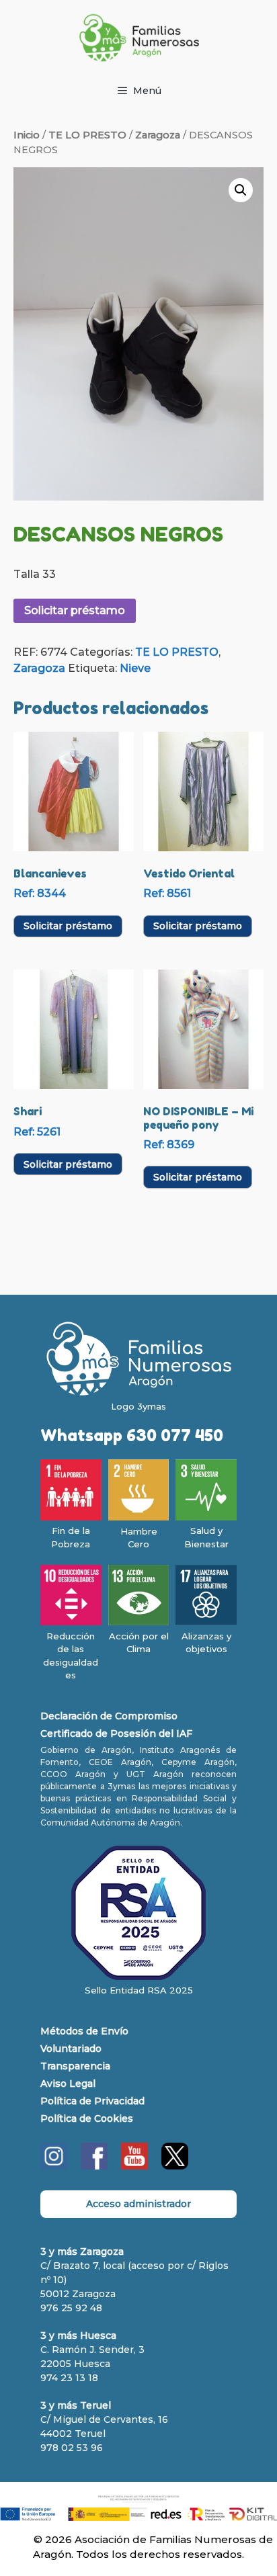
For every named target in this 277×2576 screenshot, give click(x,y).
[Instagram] (54, 2166)
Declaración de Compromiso (109, 1716)
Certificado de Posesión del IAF (116, 1733)
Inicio (27, 135)
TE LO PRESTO (87, 135)
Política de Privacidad (92, 2101)
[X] (175, 2166)
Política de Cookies (87, 2118)
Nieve (135, 668)
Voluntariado (71, 2049)
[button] (241, 190)
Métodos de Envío (84, 2031)
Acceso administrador (138, 2204)
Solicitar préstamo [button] (68, 926)
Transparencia (75, 2066)
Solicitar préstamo (75, 610)
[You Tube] (134, 2166)
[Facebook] (94, 2166)
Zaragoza (158, 135)
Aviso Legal (68, 2084)
